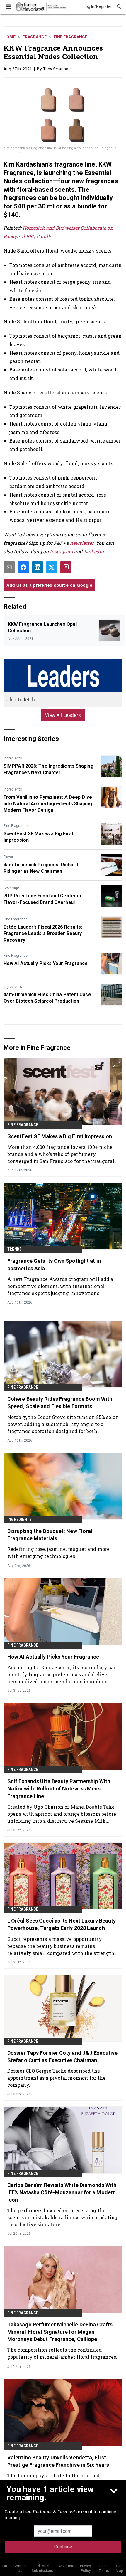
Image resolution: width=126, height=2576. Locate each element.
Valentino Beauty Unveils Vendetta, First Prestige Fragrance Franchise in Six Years (58, 2461)
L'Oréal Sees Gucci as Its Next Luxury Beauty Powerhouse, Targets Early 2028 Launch (62, 1924)
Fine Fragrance (70, 37)
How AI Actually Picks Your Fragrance (46, 963)
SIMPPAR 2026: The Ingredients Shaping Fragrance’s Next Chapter (48, 769)
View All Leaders (63, 715)
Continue (63, 2547)
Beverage (11, 888)
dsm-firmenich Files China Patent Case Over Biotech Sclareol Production (47, 998)
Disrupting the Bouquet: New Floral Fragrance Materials (50, 1535)
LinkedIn (94, 551)
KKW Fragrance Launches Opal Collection (42, 627)
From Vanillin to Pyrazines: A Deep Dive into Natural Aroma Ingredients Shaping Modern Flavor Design (48, 804)
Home (10, 37)
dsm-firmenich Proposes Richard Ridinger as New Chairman (41, 868)
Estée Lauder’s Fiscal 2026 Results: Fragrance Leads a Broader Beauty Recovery (43, 934)
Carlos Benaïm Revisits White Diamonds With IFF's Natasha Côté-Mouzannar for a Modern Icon (62, 2192)
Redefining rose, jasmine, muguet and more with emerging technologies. (58, 1552)
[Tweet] (52, 567)
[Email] (9, 567)
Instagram (61, 551)
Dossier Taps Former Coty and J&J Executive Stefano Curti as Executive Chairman (62, 2057)
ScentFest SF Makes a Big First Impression (39, 837)
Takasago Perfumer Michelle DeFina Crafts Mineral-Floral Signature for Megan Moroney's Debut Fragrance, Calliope (60, 2332)
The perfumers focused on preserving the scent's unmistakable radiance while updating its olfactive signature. (62, 2217)
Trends (15, 1249)
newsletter (82, 543)
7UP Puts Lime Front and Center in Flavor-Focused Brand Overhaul (42, 899)
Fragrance (35, 37)
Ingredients (13, 758)
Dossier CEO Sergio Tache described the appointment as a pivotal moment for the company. (56, 2078)
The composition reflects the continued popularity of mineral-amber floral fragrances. (62, 2353)
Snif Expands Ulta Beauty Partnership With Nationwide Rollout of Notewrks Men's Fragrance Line (59, 1789)
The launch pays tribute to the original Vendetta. (53, 2479)
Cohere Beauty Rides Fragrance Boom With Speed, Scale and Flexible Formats (60, 1403)
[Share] (23, 567)
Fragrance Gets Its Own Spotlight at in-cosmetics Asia (55, 1265)
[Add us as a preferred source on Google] (66, 567)
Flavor (8, 857)
